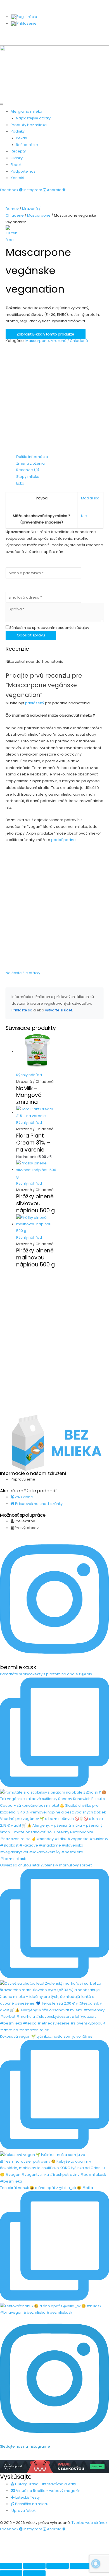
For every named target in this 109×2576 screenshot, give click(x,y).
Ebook (16, 165)
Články (17, 158)
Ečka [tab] (20, 483)
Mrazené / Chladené (69, 341)
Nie (84, 516)
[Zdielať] (58, 2566)
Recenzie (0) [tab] (28, 470)
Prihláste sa (22, 1010)
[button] (54, 105)
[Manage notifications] (96, 2564)
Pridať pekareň (85, 35)
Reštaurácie (27, 145)
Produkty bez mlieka (29, 125)
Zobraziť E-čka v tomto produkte (46, 334)
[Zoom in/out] (11, 2566)
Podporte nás (23, 171)
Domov (12, 209)
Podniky (18, 131)
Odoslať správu (31, 635)
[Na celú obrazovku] (34, 2566)
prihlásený (35, 703)
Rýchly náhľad (29, 1075)
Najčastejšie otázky (33, 118)
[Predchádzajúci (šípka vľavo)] (11, 2573)
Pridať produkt (21, 35)
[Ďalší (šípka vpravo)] (34, 2573)
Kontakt (17, 178)
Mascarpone (39, 215)
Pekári (22, 138)
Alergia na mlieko (26, 111)
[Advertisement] (54, 399)
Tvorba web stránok (89, 2523)
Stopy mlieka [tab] (28, 477)
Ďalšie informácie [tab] (32, 457)
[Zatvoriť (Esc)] (81, 2566)
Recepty (18, 151)
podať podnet (64, 840)
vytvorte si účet (59, 1010)
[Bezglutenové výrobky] (13, 234)
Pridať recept (52, 35)
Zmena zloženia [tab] (30, 463)
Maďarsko (90, 498)
